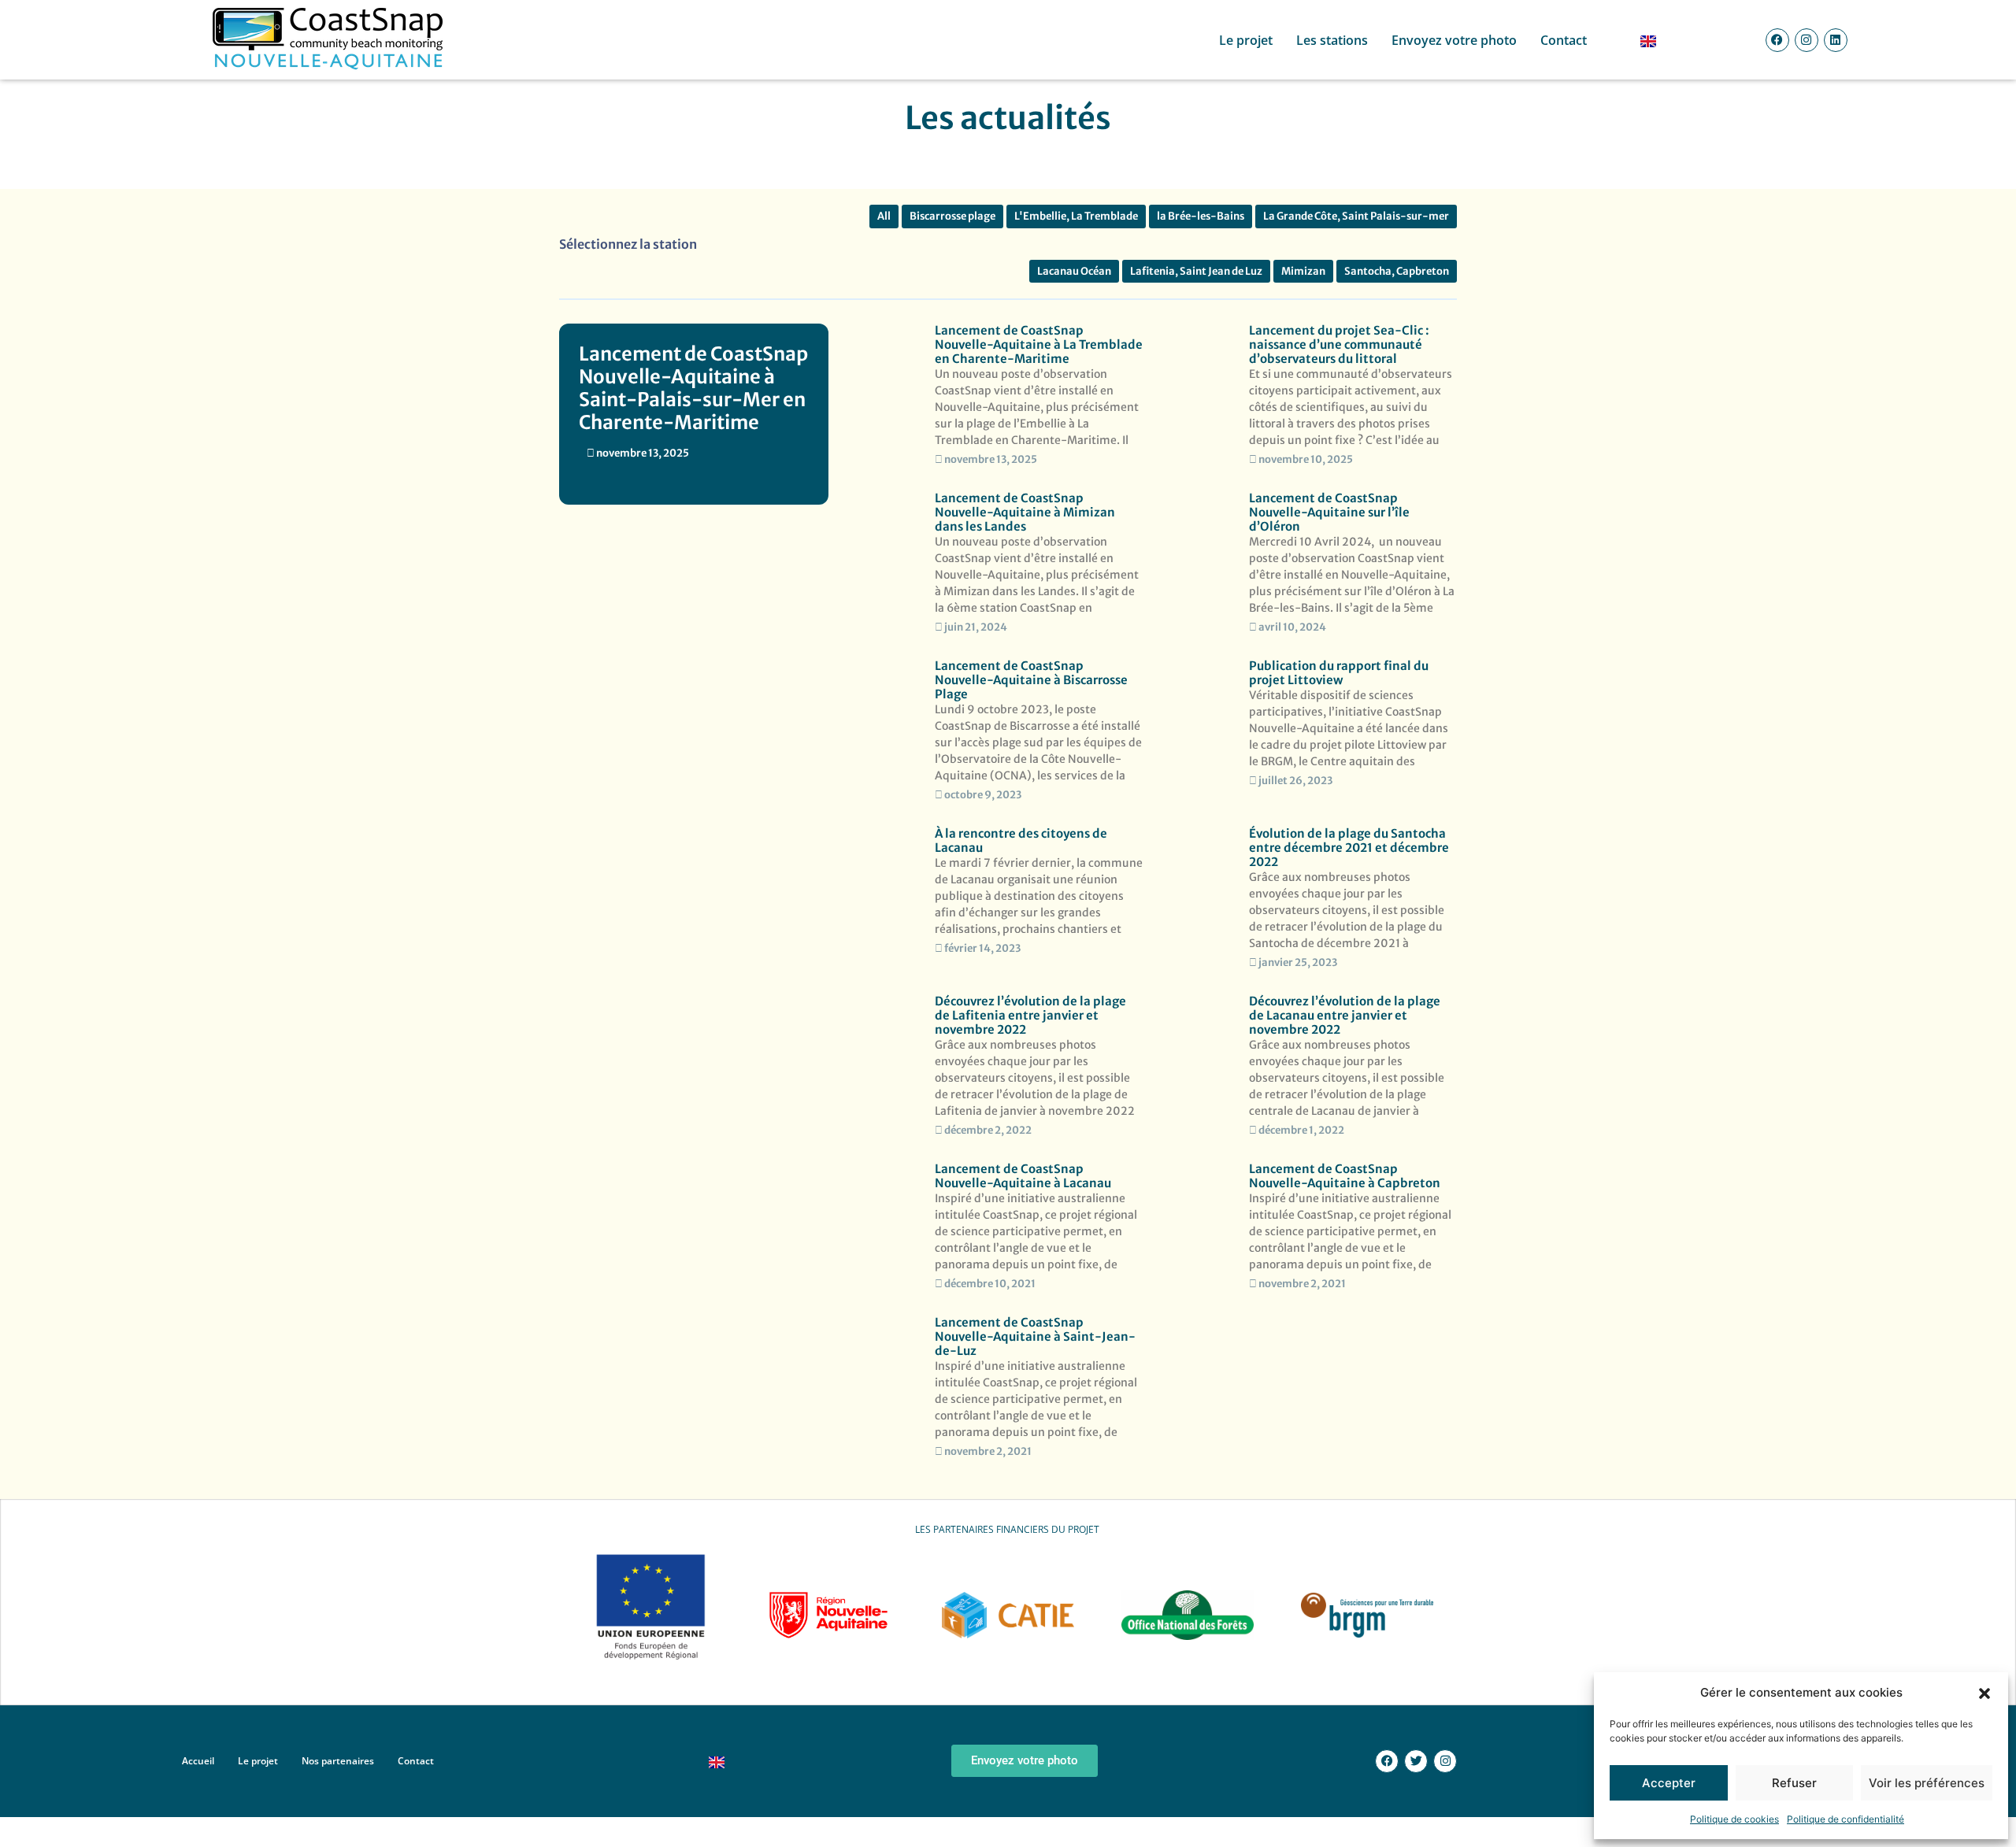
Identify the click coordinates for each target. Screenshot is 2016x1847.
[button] (1984, 1693)
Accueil (198, 1761)
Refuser (1794, 1783)
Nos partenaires (338, 1761)
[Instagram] (1807, 40)
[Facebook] (1777, 40)
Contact (1564, 40)
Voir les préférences (1927, 1783)
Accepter (1669, 1783)
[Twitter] (1416, 1761)
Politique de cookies (1734, 1819)
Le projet (1246, 40)
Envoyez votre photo (1454, 40)
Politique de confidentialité (1846, 1819)
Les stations (1332, 40)
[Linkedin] (1836, 40)
